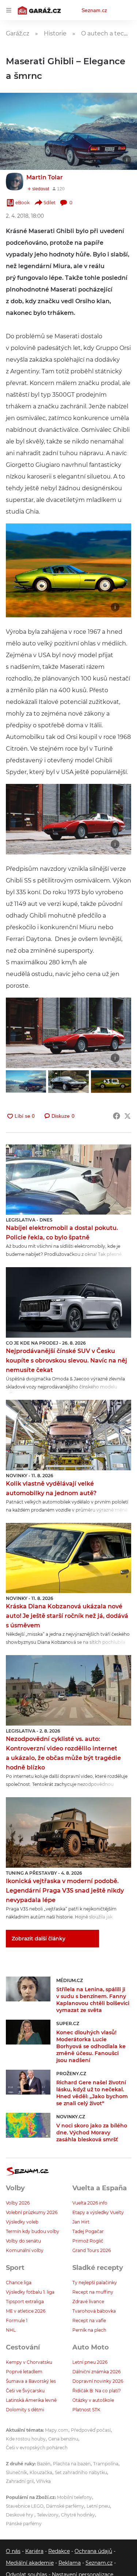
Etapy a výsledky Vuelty (98, 2212)
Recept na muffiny (93, 2292)
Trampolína (106, 2464)
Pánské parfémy (24, 2524)
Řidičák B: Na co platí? (97, 2391)
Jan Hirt (81, 2222)
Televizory (48, 2515)
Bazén (44, 2464)
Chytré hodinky (78, 2515)
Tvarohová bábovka (94, 2311)
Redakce (59, 2551)
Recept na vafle (89, 2320)
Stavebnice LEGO (25, 2506)
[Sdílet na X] (128, 1116)
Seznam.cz (94, 10)
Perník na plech (89, 2330)
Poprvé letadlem (24, 2372)
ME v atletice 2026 (26, 2311)
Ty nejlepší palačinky (95, 2282)
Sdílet (50, 203)
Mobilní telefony (75, 2497)
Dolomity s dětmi (25, 2410)
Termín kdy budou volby (33, 2231)
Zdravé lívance (88, 2301)
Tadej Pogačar (88, 2231)
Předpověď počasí (91, 2430)
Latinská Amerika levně (31, 2400)
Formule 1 (17, 2320)
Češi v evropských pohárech (37, 2448)
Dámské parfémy (65, 2506)
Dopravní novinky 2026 (98, 2381)
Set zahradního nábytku (81, 2472)
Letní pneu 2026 (90, 2362)
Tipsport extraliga (25, 2301)
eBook (22, 203)
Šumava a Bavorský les (31, 2381)
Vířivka (43, 2481)
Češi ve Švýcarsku (25, 2391)
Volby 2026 (18, 2203)
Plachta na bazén (72, 2464)
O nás (13, 2551)
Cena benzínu (63, 2439)
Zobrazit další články (39, 1939)
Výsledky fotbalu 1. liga (30, 2292)
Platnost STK (86, 2410)
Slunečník (16, 2472)
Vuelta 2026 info (90, 2203)
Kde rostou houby (26, 2439)
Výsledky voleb (22, 2222)
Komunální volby (25, 2250)
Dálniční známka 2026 (96, 2372)
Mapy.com (57, 2430)
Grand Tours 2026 (92, 2250)
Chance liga (19, 2282)
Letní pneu (98, 2506)
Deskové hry (20, 2515)
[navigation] (9, 10)
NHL (11, 2330)
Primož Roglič (88, 2241)
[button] (68, 131)
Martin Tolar (45, 177)
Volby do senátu (23, 2241)
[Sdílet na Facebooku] (117, 1116)
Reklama (70, 2563)
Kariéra (34, 2551)
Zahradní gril (20, 2481)
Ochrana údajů (93, 2551)
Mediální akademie (30, 2563)
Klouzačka (41, 2472)
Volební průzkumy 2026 (32, 2212)
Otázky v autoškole (93, 2400)
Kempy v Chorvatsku (29, 2362)
